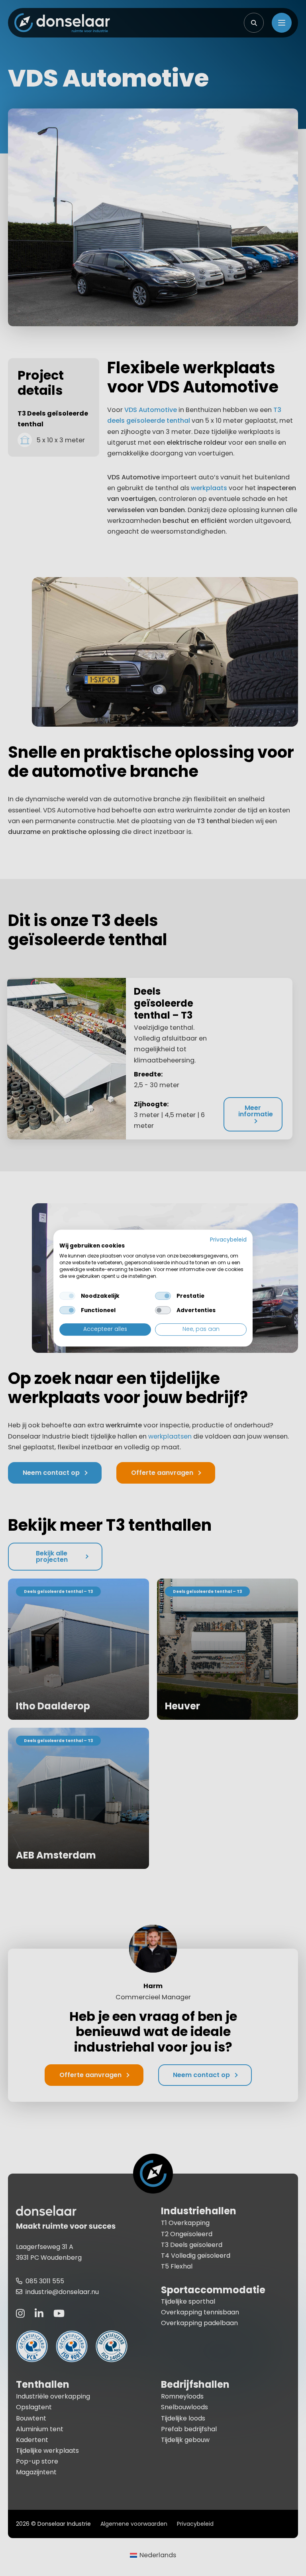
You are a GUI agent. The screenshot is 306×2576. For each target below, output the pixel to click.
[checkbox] (67, 1296)
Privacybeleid (228, 1240)
